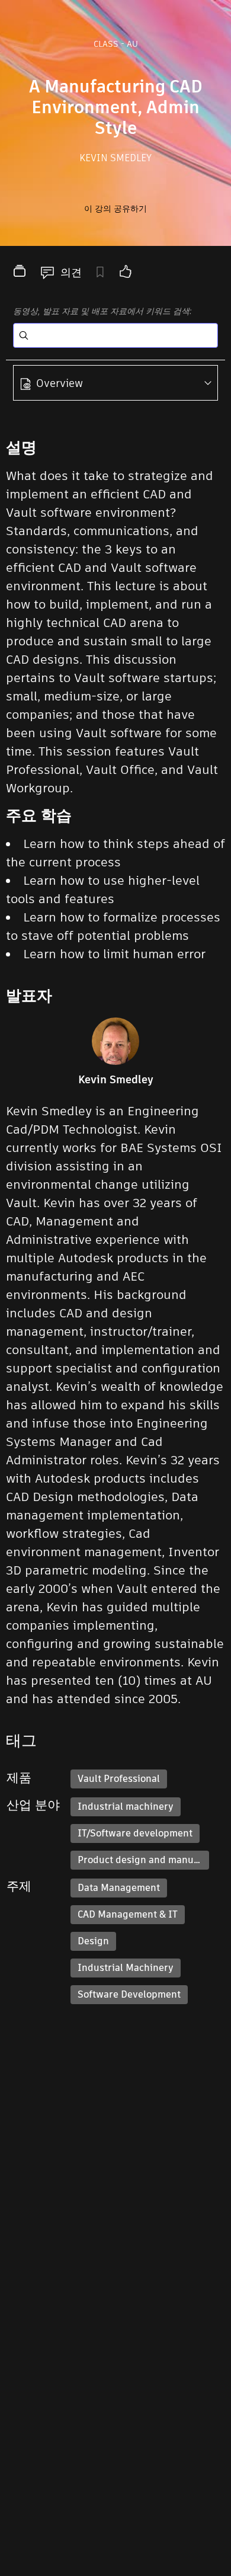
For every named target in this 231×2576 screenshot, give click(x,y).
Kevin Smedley (115, 158)
